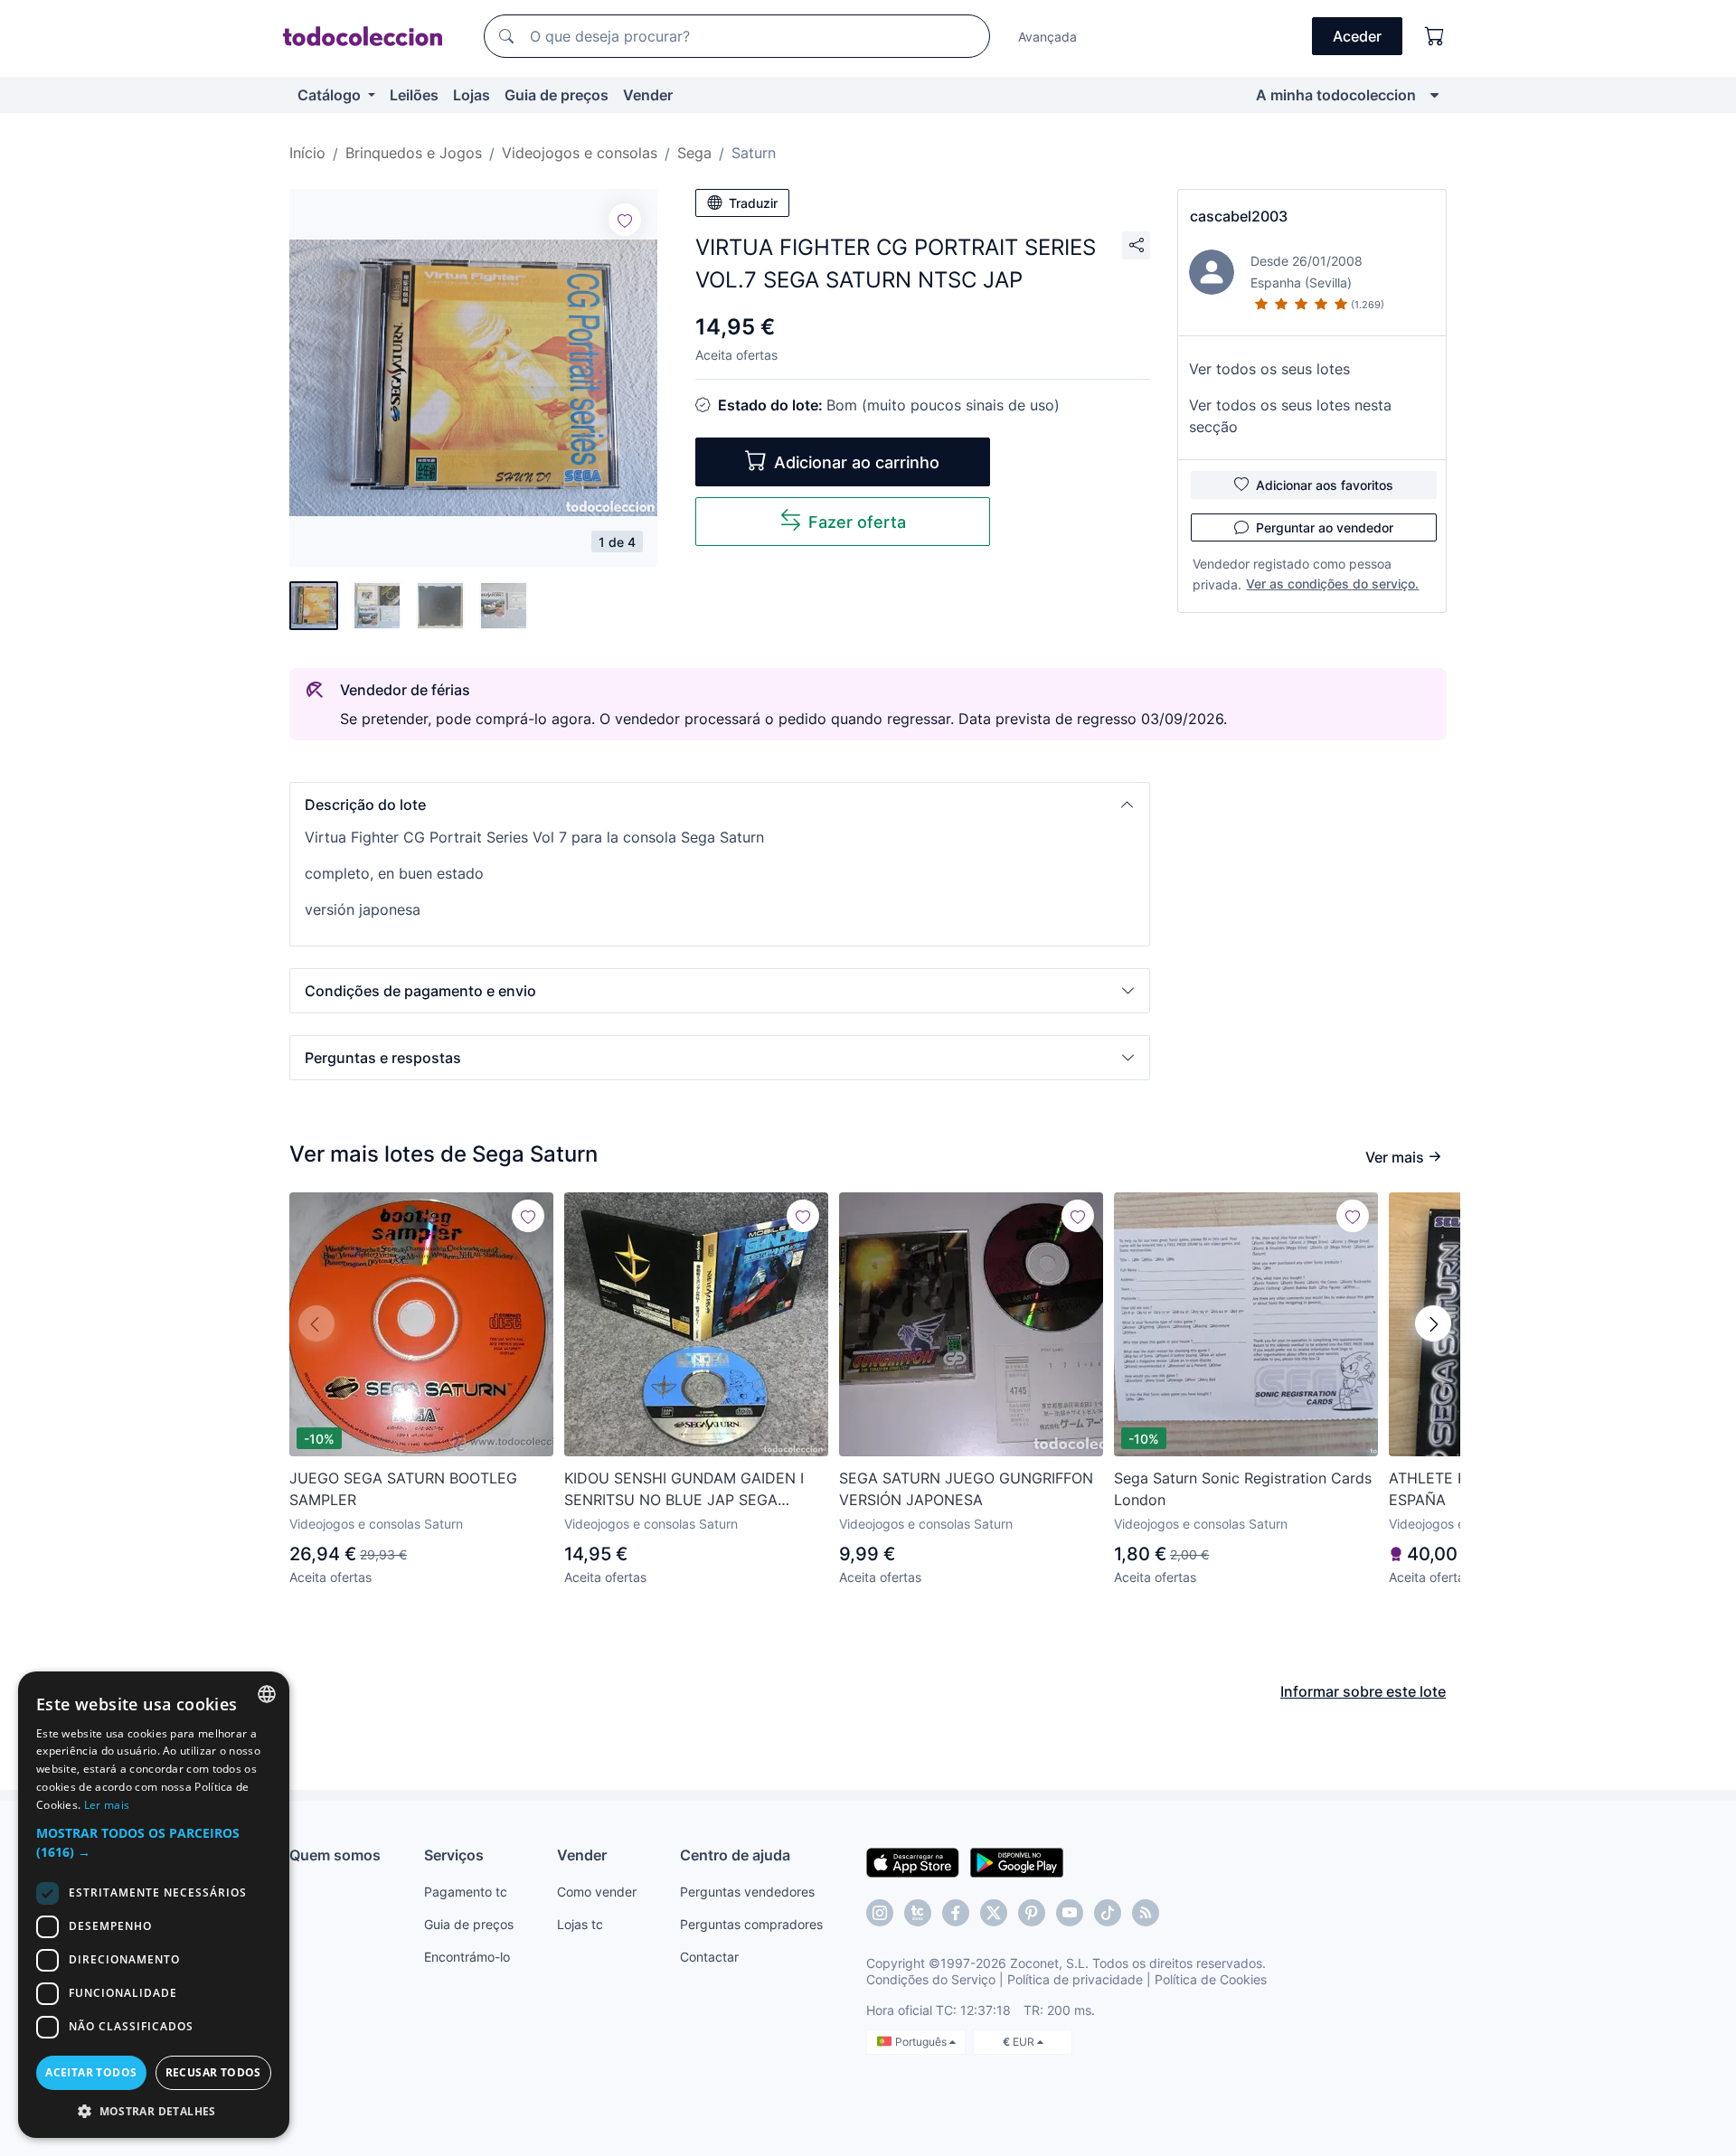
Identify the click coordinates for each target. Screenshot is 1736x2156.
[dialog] (154, 1905)
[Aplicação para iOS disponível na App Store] (913, 1861)
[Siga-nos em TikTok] (1108, 1913)
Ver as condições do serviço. (1332, 584)
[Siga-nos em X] (994, 1913)
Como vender (597, 1892)
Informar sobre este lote (1363, 1691)
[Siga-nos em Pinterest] (1032, 1913)
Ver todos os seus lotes (1269, 369)
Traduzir (753, 203)
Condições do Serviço (931, 1979)
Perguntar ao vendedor (1325, 527)
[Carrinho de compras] (1435, 36)
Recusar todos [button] (213, 2072)
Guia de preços (557, 95)
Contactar (709, 1957)
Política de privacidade (1075, 1979)
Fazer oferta (857, 522)
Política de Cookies (1211, 1979)
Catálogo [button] (331, 95)
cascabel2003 (1239, 216)
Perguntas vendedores (747, 1892)
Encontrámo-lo (467, 1957)
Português (922, 2042)
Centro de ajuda (735, 1855)
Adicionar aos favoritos (1325, 485)
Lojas (472, 95)
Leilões (414, 95)
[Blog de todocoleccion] (1146, 1913)
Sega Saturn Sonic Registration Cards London (1243, 1489)
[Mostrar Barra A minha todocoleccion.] (1434, 95)
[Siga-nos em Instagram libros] (918, 1913)
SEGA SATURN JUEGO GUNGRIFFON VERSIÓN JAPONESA (966, 1489)
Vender (648, 95)
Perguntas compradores (751, 1924)
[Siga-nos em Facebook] (956, 1913)
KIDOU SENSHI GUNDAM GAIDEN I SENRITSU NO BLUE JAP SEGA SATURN (684, 1490)
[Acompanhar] (625, 220)
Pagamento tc (466, 1892)
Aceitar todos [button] (91, 2072)
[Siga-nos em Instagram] (880, 1913)
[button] (720, 805)
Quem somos (335, 1855)
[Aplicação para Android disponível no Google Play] (1017, 1861)
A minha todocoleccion (1336, 95)
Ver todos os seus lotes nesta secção (1290, 416)
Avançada (1047, 37)
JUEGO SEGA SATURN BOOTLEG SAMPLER (403, 1489)
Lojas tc (580, 1924)
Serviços (454, 1855)
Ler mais (107, 1805)
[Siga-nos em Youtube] (1070, 1913)
